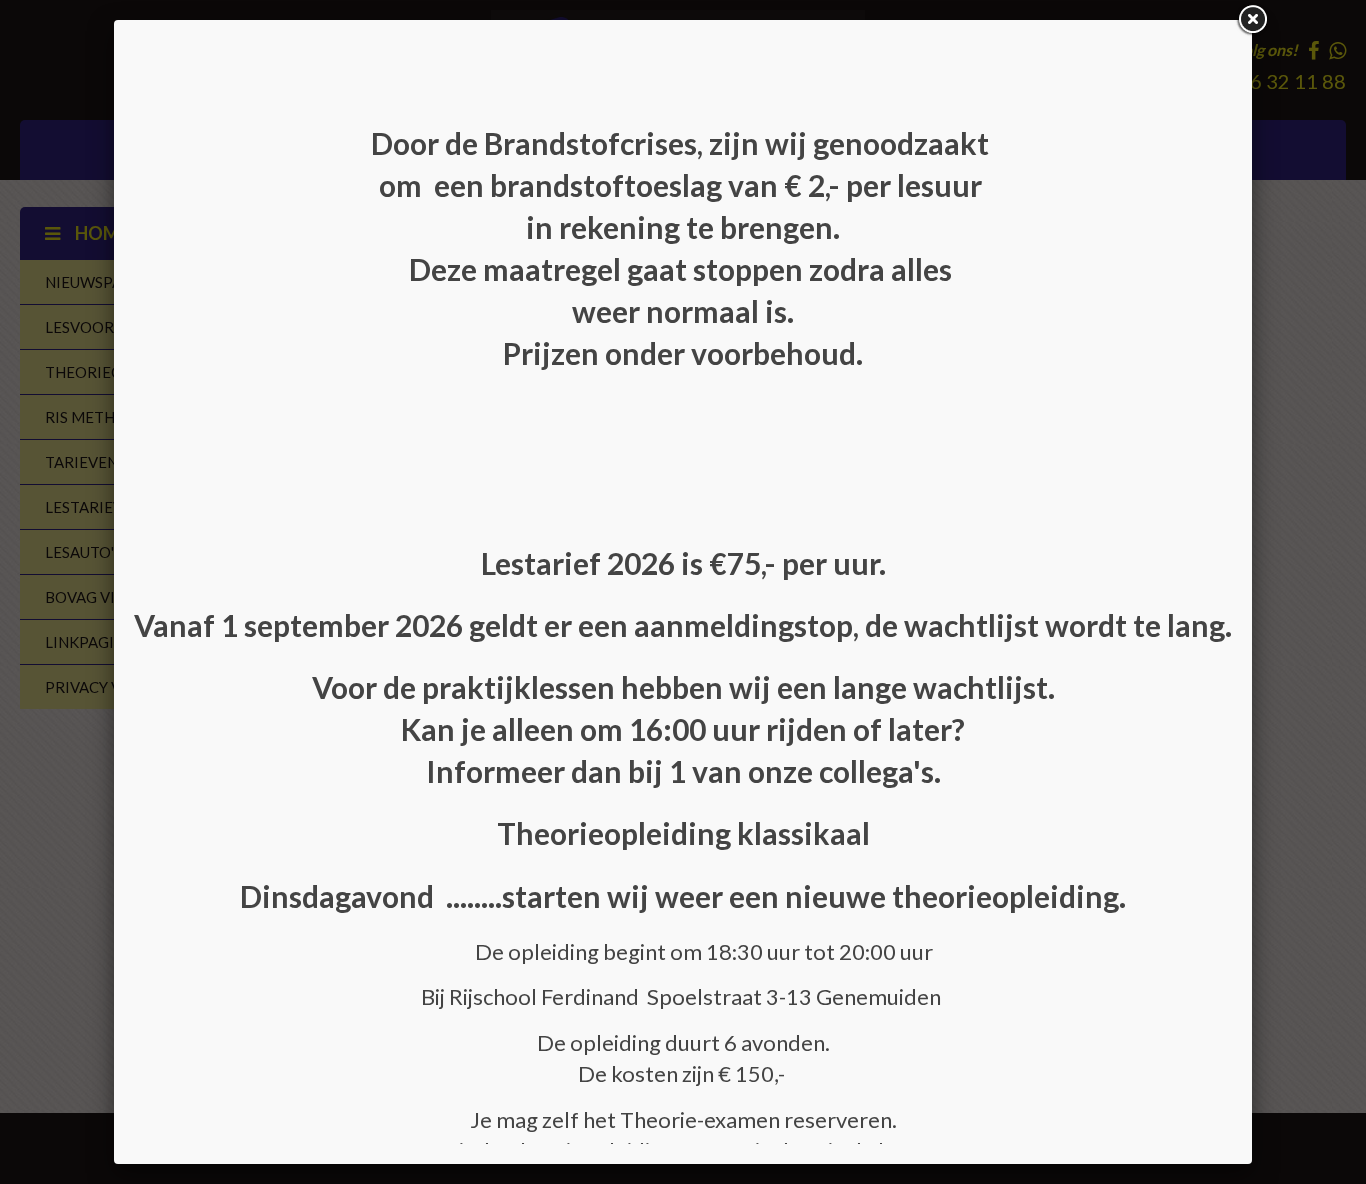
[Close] (1252, 20)
